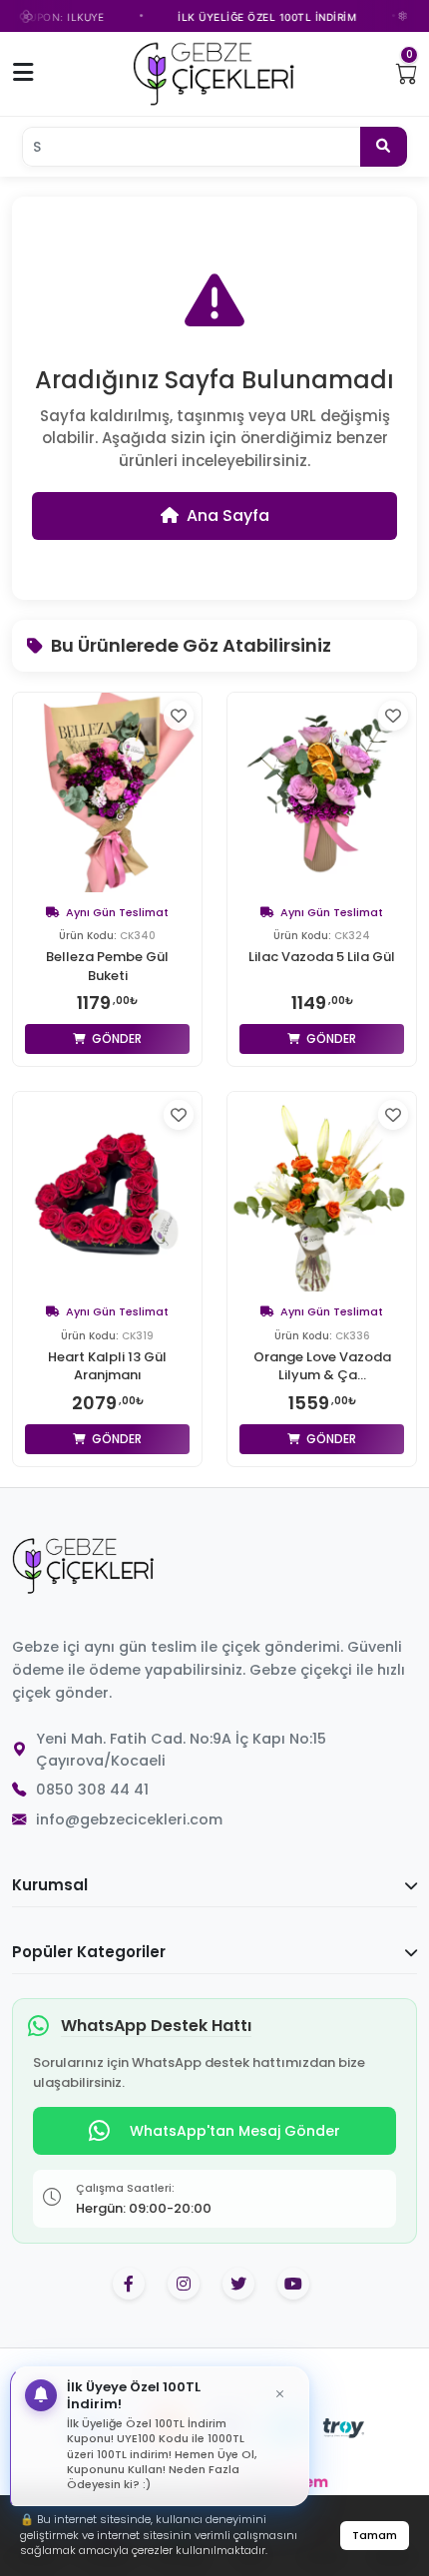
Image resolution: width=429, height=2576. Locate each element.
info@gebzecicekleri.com (129, 1819)
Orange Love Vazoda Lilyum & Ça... (322, 1366)
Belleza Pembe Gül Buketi (107, 966)
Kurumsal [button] (50, 1885)
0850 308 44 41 (92, 1790)
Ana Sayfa (228, 515)
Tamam (375, 2535)
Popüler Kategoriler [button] (89, 1952)
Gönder (115, 1038)
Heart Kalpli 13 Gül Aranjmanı (107, 1366)
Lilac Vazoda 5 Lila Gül (322, 957)
